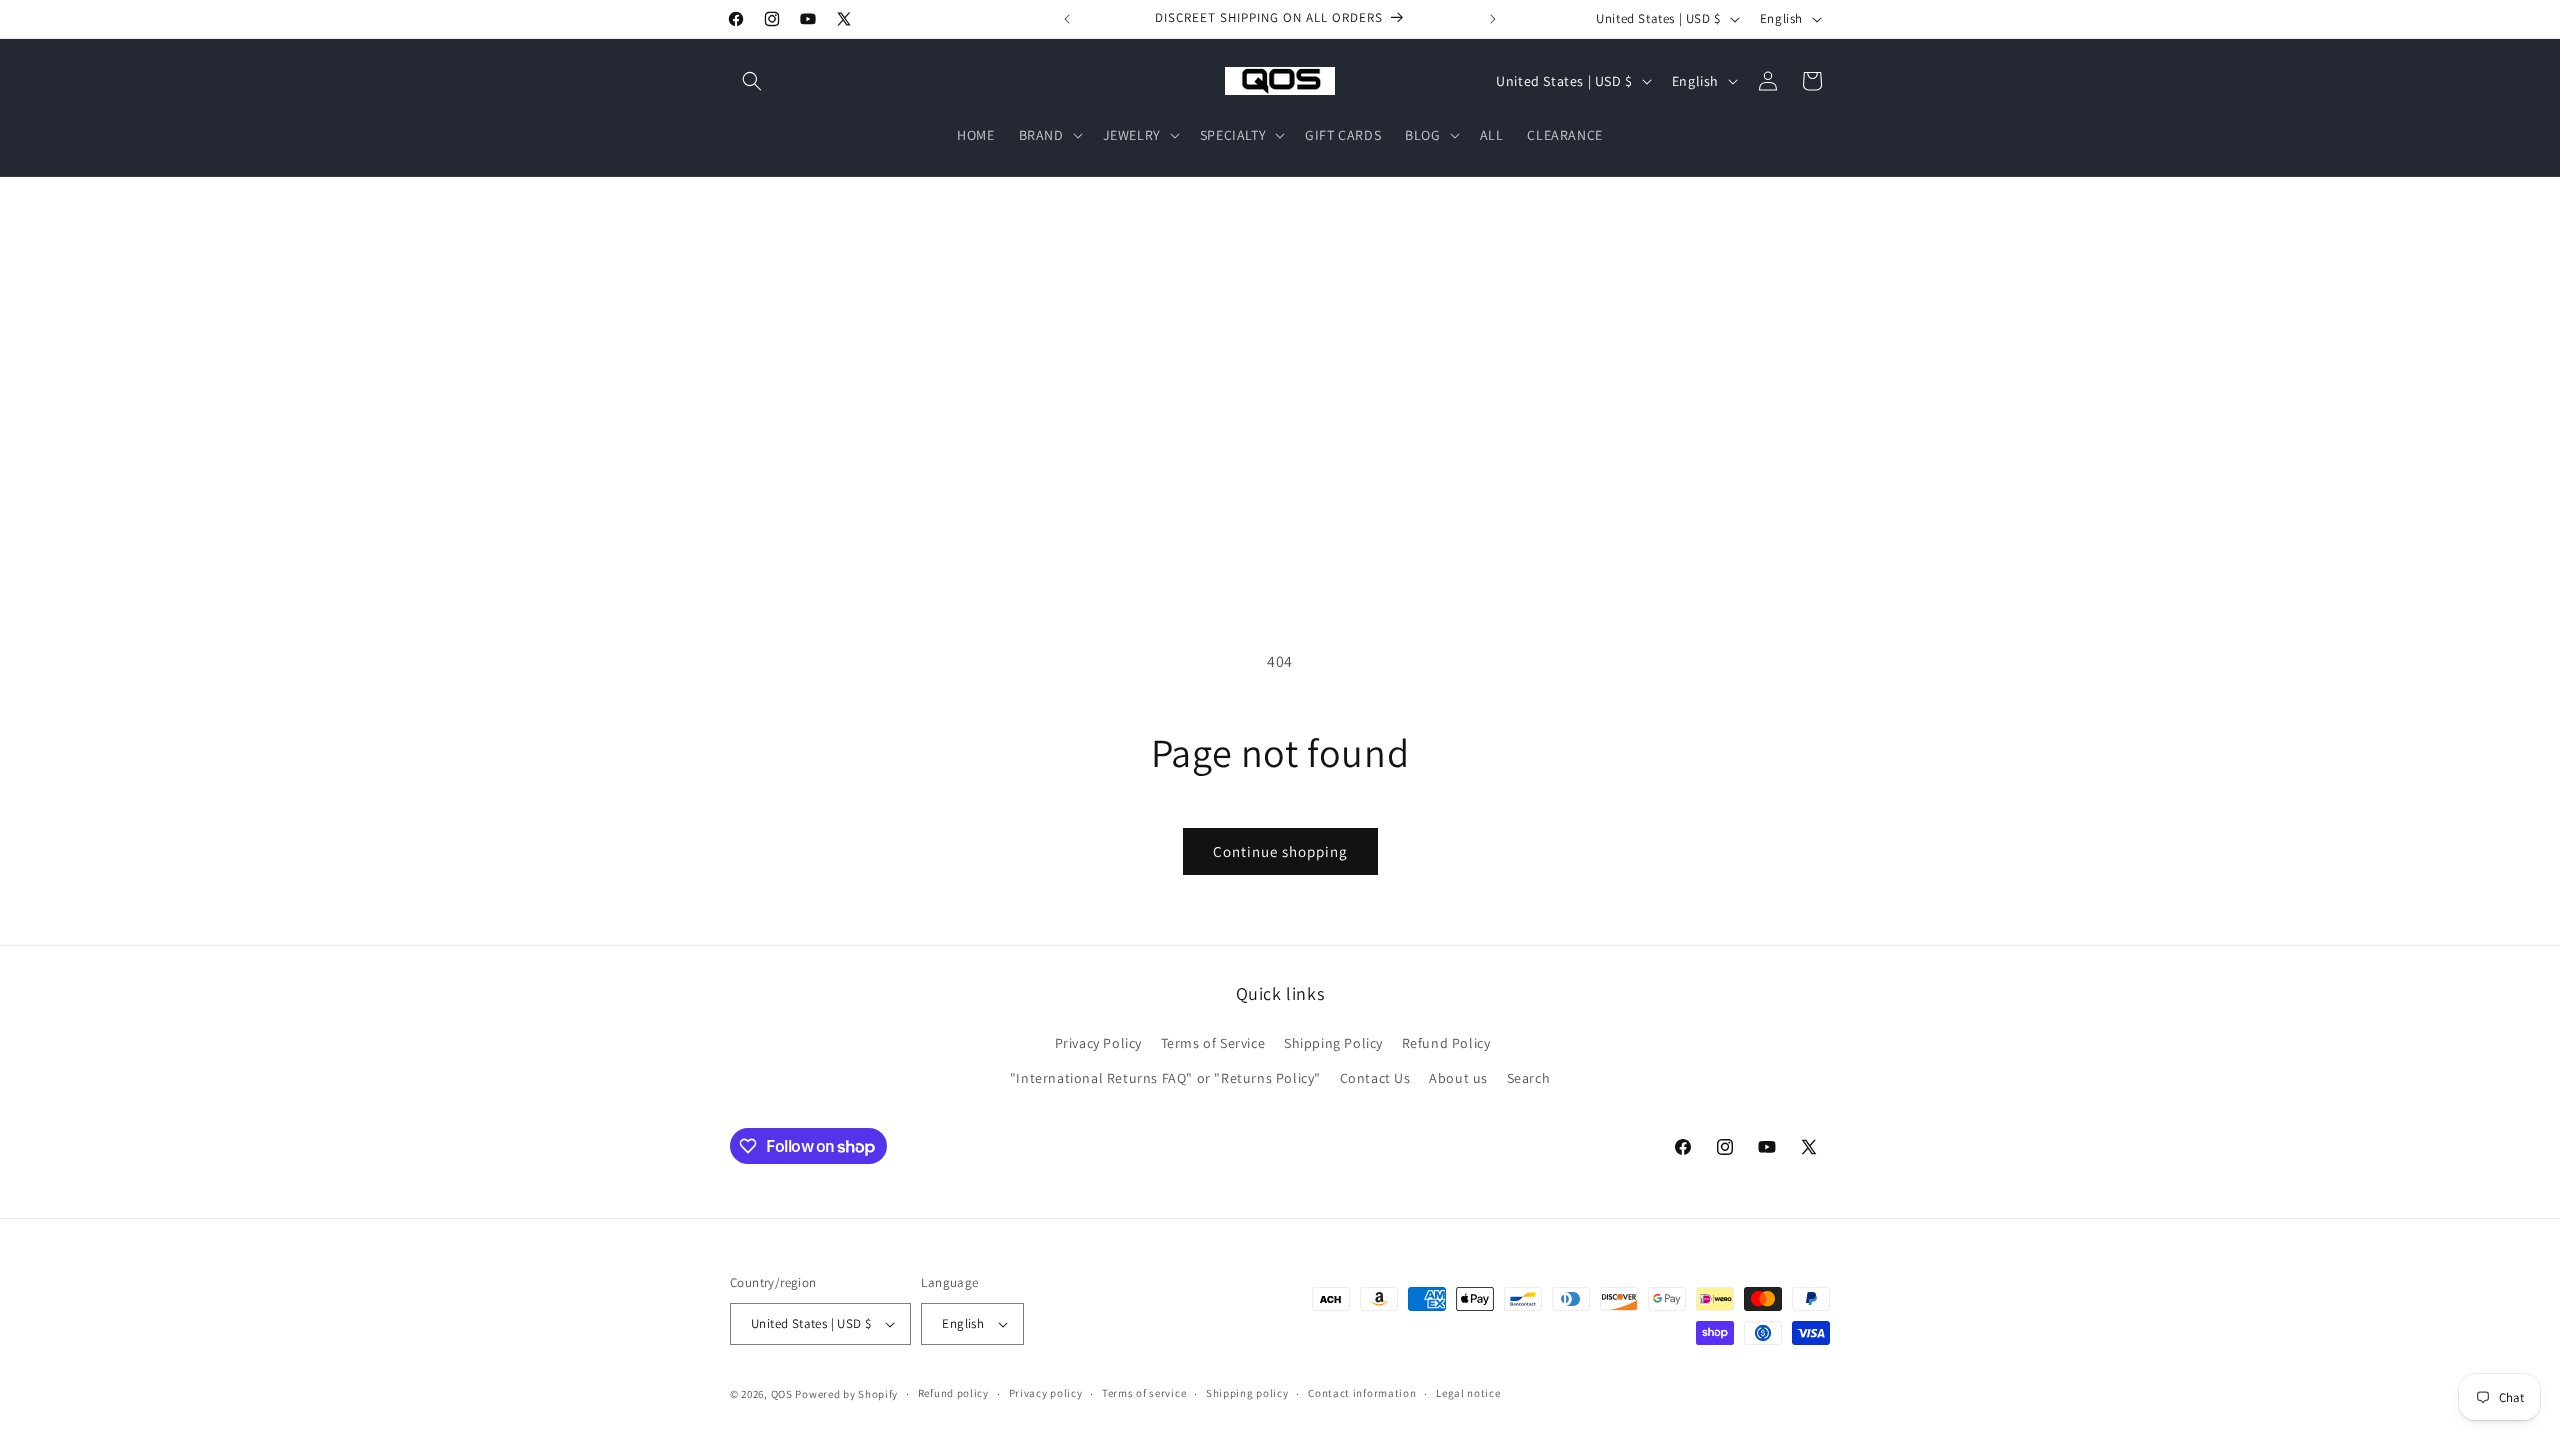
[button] (752, 81)
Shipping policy (1247, 1393)
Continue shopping (1280, 851)
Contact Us (1375, 1078)
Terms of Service (1213, 1043)
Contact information (1362, 1393)
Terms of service (1144, 1393)
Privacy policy (1046, 1393)
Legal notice (1468, 1393)
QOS (782, 1394)
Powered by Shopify (846, 1394)
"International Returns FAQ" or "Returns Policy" (1165, 1078)
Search (1529, 1078)
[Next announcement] (1493, 19)
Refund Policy (1446, 1043)
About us (1458, 1078)
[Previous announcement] (1067, 19)
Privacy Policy (1098, 1043)
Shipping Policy (1333, 1043)
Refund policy (953, 1393)
